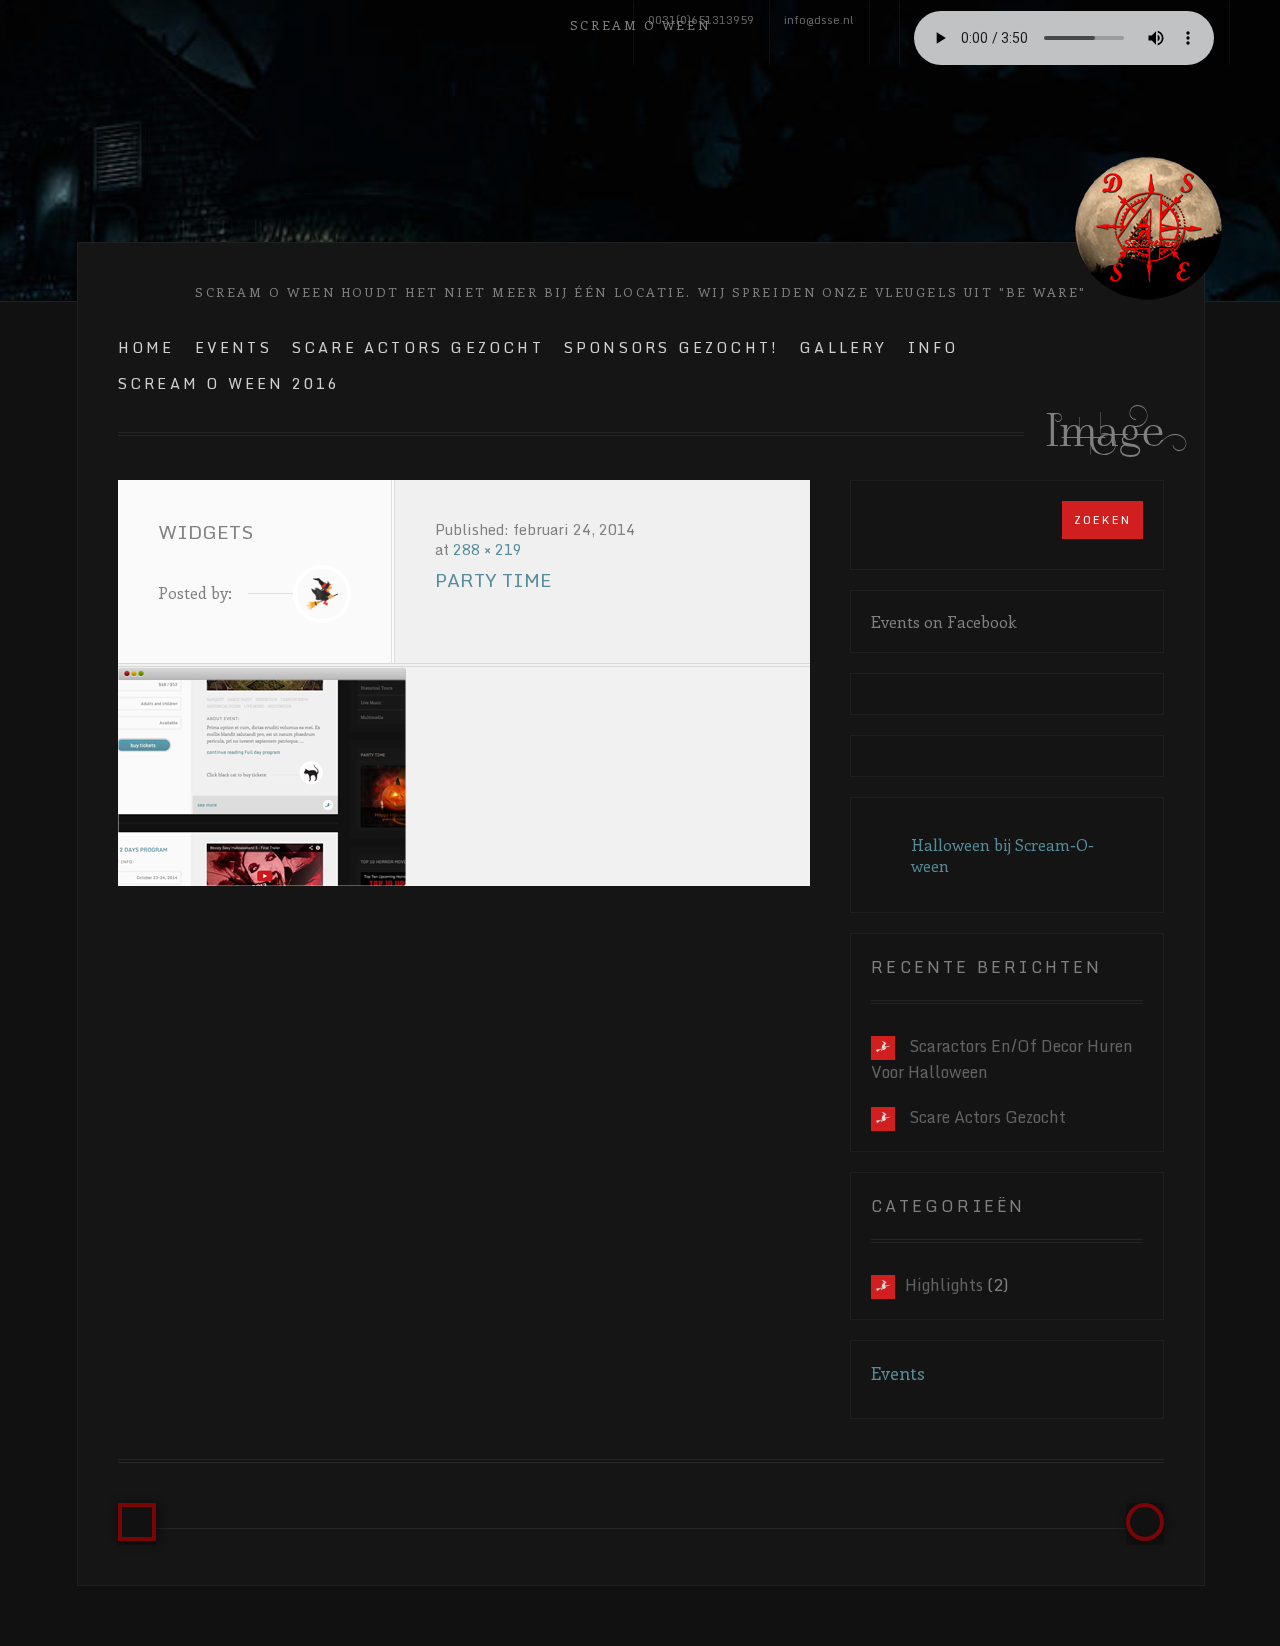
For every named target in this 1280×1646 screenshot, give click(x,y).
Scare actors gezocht (987, 1117)
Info (933, 347)
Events (233, 347)
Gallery (843, 347)
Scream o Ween (640, 24)
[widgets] (464, 776)
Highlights (944, 1285)
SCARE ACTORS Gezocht (418, 347)
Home (146, 347)
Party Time (493, 580)
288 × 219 (487, 549)
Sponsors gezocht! (671, 347)
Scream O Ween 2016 (229, 383)
